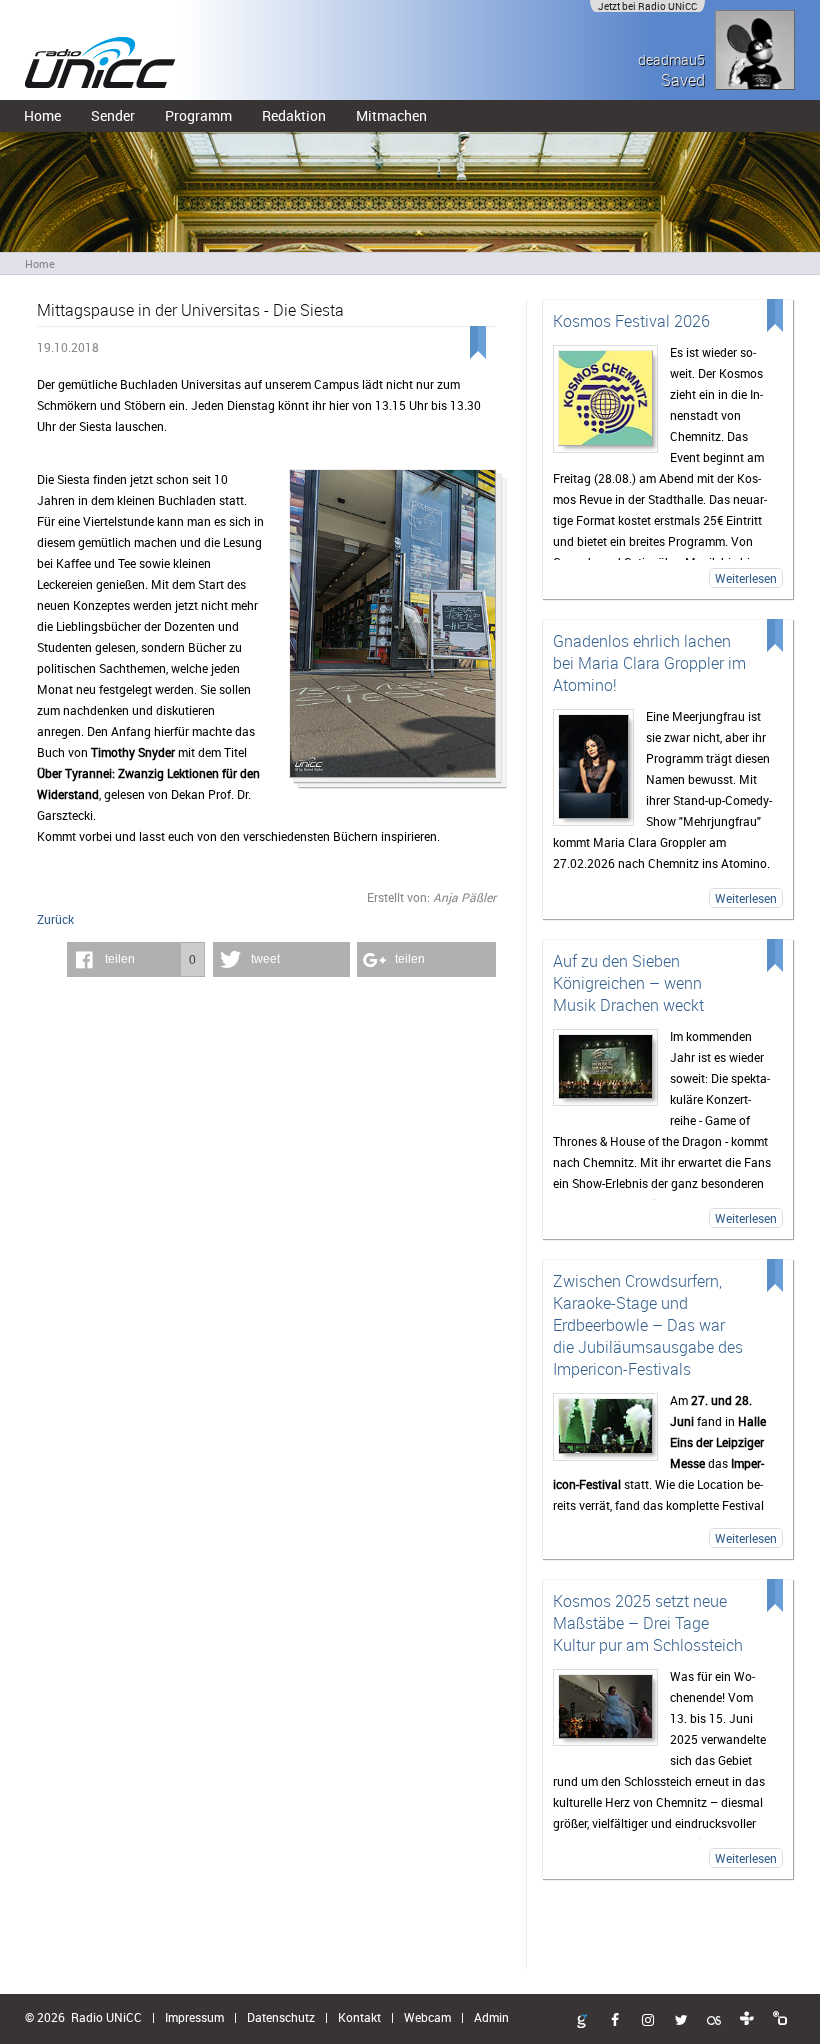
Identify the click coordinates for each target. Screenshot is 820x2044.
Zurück (55, 919)
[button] (136, 959)
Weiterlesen (746, 578)
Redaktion (294, 115)
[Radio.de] (780, 2019)
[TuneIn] (747, 2019)
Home (42, 115)
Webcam (427, 2017)
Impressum (194, 2017)
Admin (491, 2017)
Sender (113, 115)
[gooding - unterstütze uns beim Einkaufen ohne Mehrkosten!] (582, 2022)
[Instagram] (648, 2021)
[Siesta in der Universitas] (392, 630)
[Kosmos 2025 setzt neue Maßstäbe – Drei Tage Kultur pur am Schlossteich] (606, 1707)
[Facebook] (615, 2021)
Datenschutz (281, 2017)
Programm (198, 115)
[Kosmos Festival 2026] (606, 399)
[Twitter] (681, 2021)
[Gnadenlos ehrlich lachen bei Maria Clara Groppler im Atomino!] (593, 767)
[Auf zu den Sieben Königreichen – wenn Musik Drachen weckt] (606, 1067)
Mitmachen (391, 115)
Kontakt (359, 2017)
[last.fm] (714, 2021)
